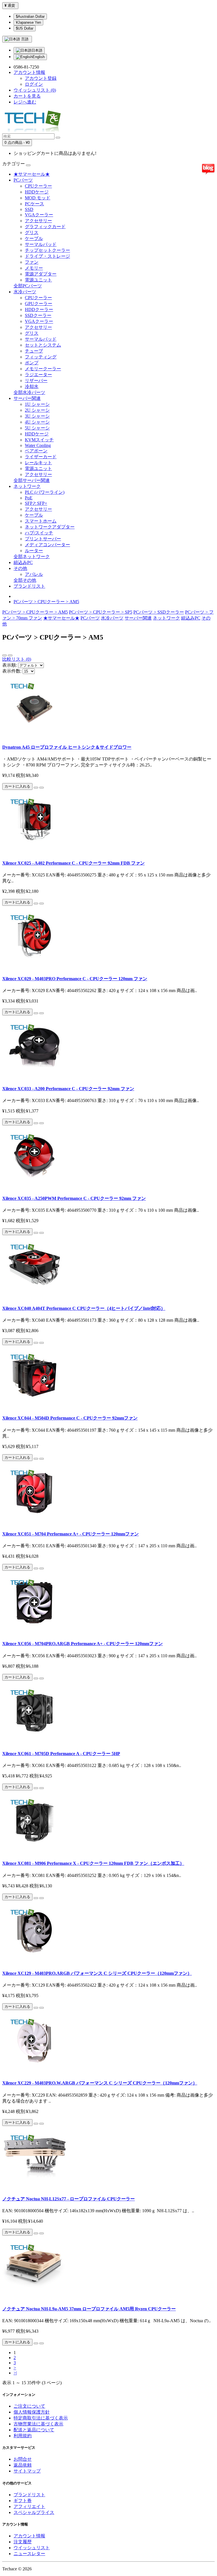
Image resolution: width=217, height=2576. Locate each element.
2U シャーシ (37, 410)
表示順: (10, 665)
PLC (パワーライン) (45, 492)
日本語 (37, 50)
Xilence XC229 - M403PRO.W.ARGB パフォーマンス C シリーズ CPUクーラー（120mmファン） (100, 2083)
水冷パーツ (25, 292)
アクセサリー (38, 221)
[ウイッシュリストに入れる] (36, 788)
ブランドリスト (29, 586)
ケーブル (34, 238)
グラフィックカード (45, 227)
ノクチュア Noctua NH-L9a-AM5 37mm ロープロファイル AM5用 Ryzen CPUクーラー (89, 2309)
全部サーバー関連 (32, 480)
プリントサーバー (43, 539)
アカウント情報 (29, 2536)
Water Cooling (38, 445)
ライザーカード (41, 457)
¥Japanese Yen (28, 22)
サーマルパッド (41, 244)
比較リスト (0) (17, 659)
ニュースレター (29, 2554)
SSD (29, 209)
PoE (29, 498)
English (39, 57)
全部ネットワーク (32, 557)
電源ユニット (38, 280)
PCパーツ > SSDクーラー (159, 612)
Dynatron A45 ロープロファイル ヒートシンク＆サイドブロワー (67, 747)
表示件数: (12, 671)
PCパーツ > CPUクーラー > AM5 (46, 602)
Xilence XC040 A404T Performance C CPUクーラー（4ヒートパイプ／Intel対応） (84, 1308)
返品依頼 (23, 2465)
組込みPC (23, 562)
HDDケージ (37, 192)
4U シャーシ (37, 422)
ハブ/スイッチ (39, 533)
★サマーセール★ (32, 174)
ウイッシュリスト (32, 2548)
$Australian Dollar (30, 16)
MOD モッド (38, 198)
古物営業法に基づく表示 (38, 2424)
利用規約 (23, 2436)
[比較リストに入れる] (42, 788)
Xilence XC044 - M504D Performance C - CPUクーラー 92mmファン (70, 1418)
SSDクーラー (38, 315)
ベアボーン (36, 451)
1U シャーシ (37, 404)
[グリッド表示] (10, 655)
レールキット (38, 463)
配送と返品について (34, 2430)
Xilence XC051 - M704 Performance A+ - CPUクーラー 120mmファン (70, 1534)
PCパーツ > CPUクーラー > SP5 (101, 612)
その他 (20, 568)
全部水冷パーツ (29, 392)
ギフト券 (23, 2501)
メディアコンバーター (47, 545)
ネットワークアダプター (50, 527)
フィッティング (41, 357)
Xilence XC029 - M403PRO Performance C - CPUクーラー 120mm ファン (75, 979)
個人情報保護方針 (32, 2412)
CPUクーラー (38, 186)
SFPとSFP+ (36, 503)
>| (15, 2373)
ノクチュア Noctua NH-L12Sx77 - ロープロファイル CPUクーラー (69, 2199)
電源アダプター (41, 274)
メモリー (34, 268)
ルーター (34, 551)
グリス (32, 233)
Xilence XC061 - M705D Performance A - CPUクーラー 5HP (61, 1754)
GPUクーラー (39, 304)
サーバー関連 (27, 398)
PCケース (34, 204)
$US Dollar (25, 28)
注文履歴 (23, 2542)
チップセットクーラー (47, 250)
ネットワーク (27, 486)
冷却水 (32, 386)
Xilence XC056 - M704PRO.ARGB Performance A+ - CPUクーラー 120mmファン (83, 1644)
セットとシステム (43, 345)
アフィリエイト (29, 2506)
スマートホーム (41, 521)
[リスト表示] (5, 655)
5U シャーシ (37, 428)
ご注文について (29, 2406)
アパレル (34, 574)
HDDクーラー (39, 309)
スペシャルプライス (34, 2512)
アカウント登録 (41, 78)
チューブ (34, 351)
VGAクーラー (39, 215)
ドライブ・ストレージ (47, 256)
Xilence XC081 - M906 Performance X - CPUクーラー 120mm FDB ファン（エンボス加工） (93, 1863)
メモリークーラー (43, 369)
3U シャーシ (37, 416)
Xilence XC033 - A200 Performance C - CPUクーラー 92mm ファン (68, 1089)
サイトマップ (27, 2471)
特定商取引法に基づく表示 (41, 2418)
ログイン (34, 84)
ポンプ (32, 363)
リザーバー (36, 381)
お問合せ (23, 2459)
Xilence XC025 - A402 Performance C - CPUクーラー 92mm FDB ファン (73, 863)
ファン (32, 262)
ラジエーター (38, 375)
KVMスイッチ (39, 440)
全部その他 (25, 580)
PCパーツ (23, 180)
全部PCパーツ (28, 286)
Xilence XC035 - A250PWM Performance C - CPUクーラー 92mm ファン (74, 1198)
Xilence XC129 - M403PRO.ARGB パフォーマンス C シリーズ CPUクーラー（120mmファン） (97, 1973)
